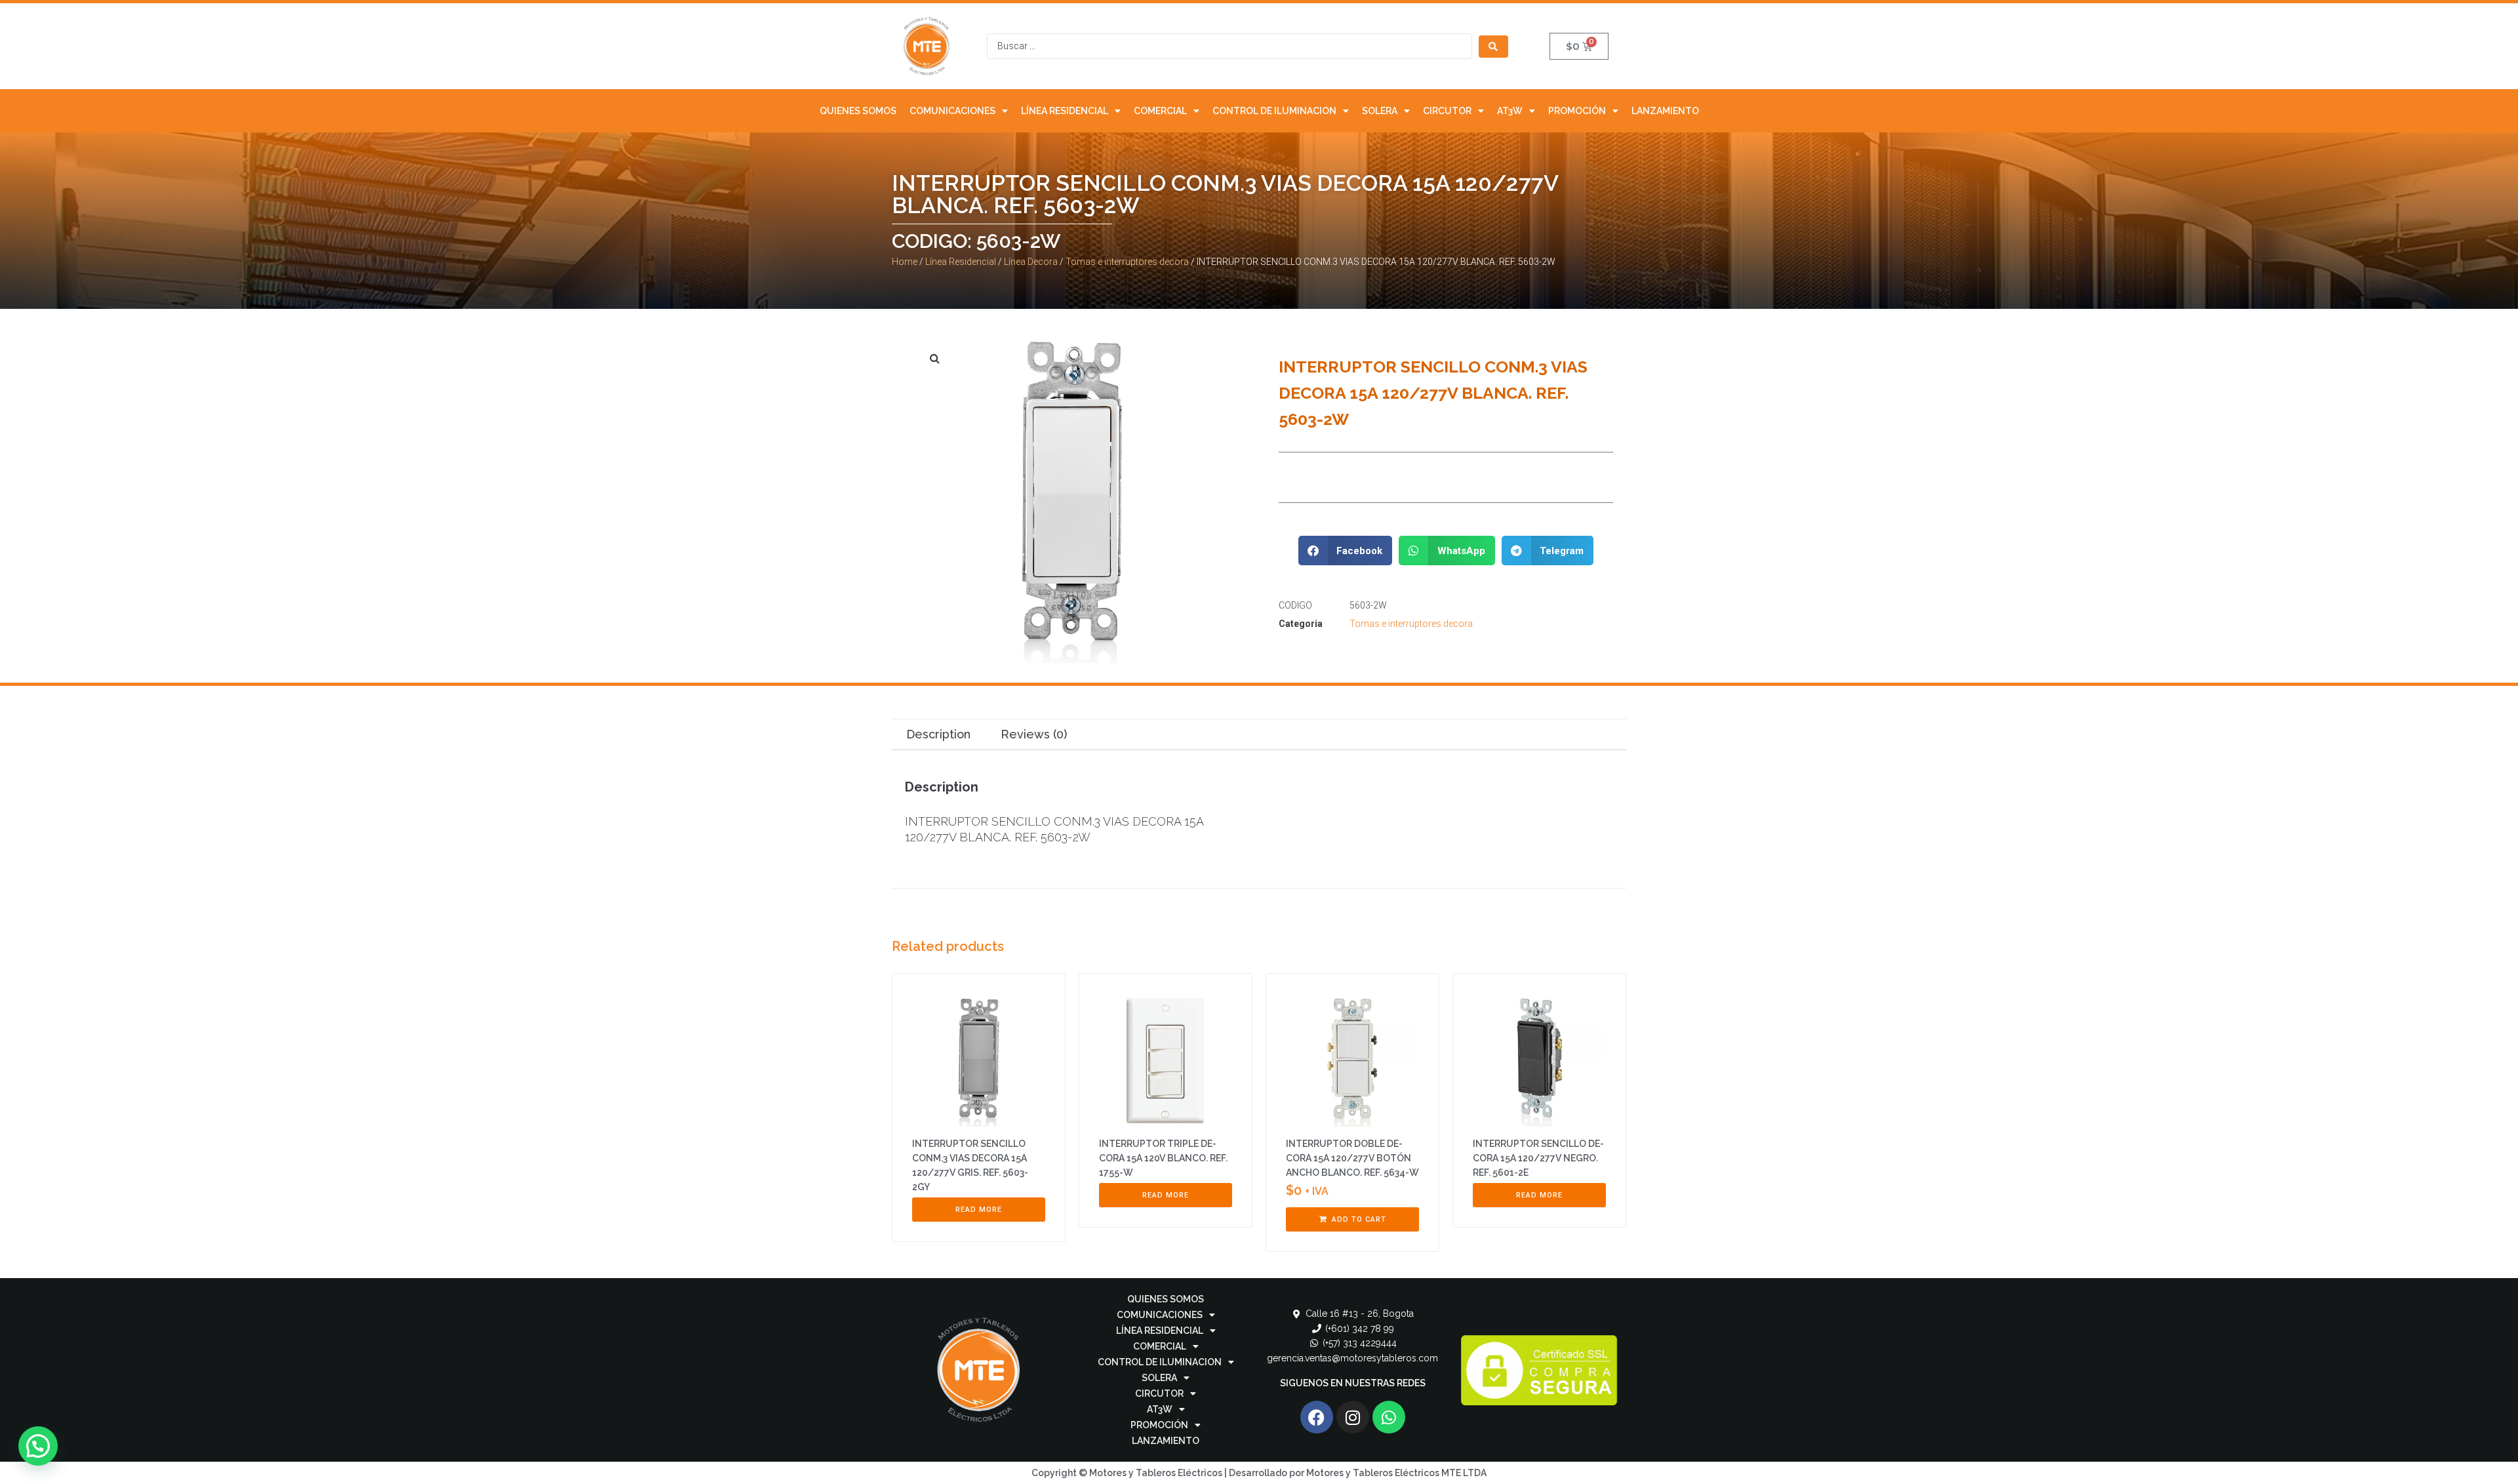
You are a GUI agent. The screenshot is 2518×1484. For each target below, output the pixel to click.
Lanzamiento (1665, 111)
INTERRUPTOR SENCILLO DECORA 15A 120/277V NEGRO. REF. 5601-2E (1538, 1158)
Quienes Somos (858, 111)
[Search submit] (1493, 47)
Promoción (1577, 111)
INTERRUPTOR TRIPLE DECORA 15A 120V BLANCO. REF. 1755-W (1163, 1158)
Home (905, 262)
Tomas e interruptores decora (1127, 262)
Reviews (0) (1034, 734)
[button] (1346, 551)
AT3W (1510, 111)
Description (938, 734)
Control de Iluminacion (1274, 111)
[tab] (938, 735)
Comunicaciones (952, 111)
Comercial (1160, 111)
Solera (1380, 111)
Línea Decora (1031, 262)
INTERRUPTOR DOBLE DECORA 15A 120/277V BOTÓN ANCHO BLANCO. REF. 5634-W (1352, 1158)
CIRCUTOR (1447, 111)
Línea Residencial (1065, 111)
